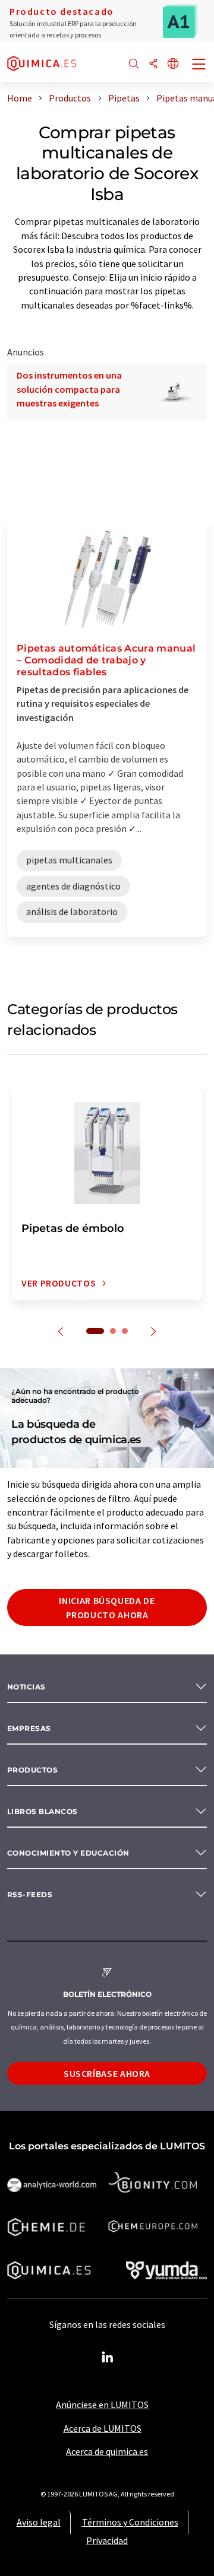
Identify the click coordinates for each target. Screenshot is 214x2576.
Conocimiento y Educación (68, 1853)
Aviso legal (39, 2522)
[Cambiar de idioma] (173, 64)
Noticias (26, 1687)
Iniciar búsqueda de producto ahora (107, 1608)
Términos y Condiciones (130, 2522)
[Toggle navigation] (199, 65)
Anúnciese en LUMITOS (102, 2405)
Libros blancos (43, 1811)
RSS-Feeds (30, 1894)
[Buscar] (134, 64)
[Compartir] (153, 64)
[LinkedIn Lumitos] (107, 2358)
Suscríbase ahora (107, 2073)
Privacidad (107, 2540)
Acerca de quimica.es (107, 2451)
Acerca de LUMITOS (103, 2428)
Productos (32, 1770)
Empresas (29, 1728)
